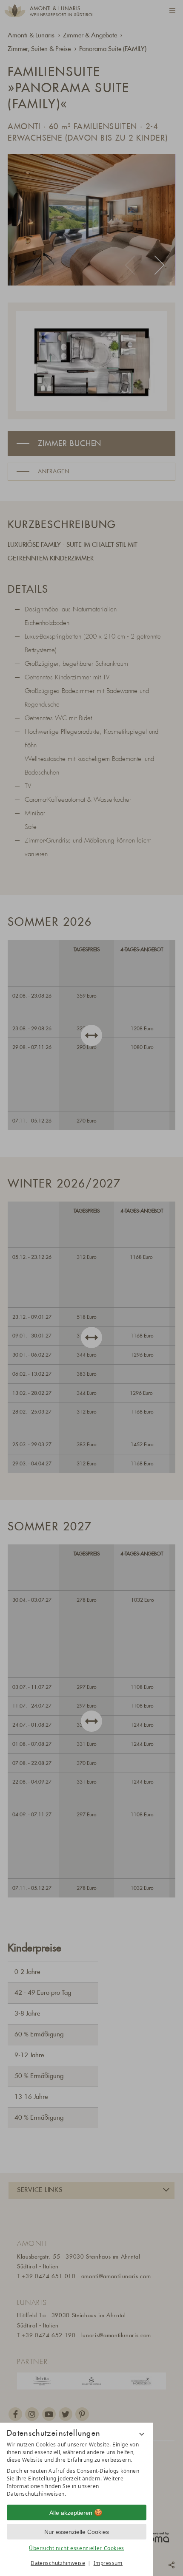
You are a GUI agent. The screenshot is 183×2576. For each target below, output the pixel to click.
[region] (77, 2469)
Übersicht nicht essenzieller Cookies (77, 2548)
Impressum (108, 2563)
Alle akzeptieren (71, 2513)
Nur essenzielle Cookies (77, 2532)
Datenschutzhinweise (58, 2563)
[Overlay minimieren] (142, 2434)
